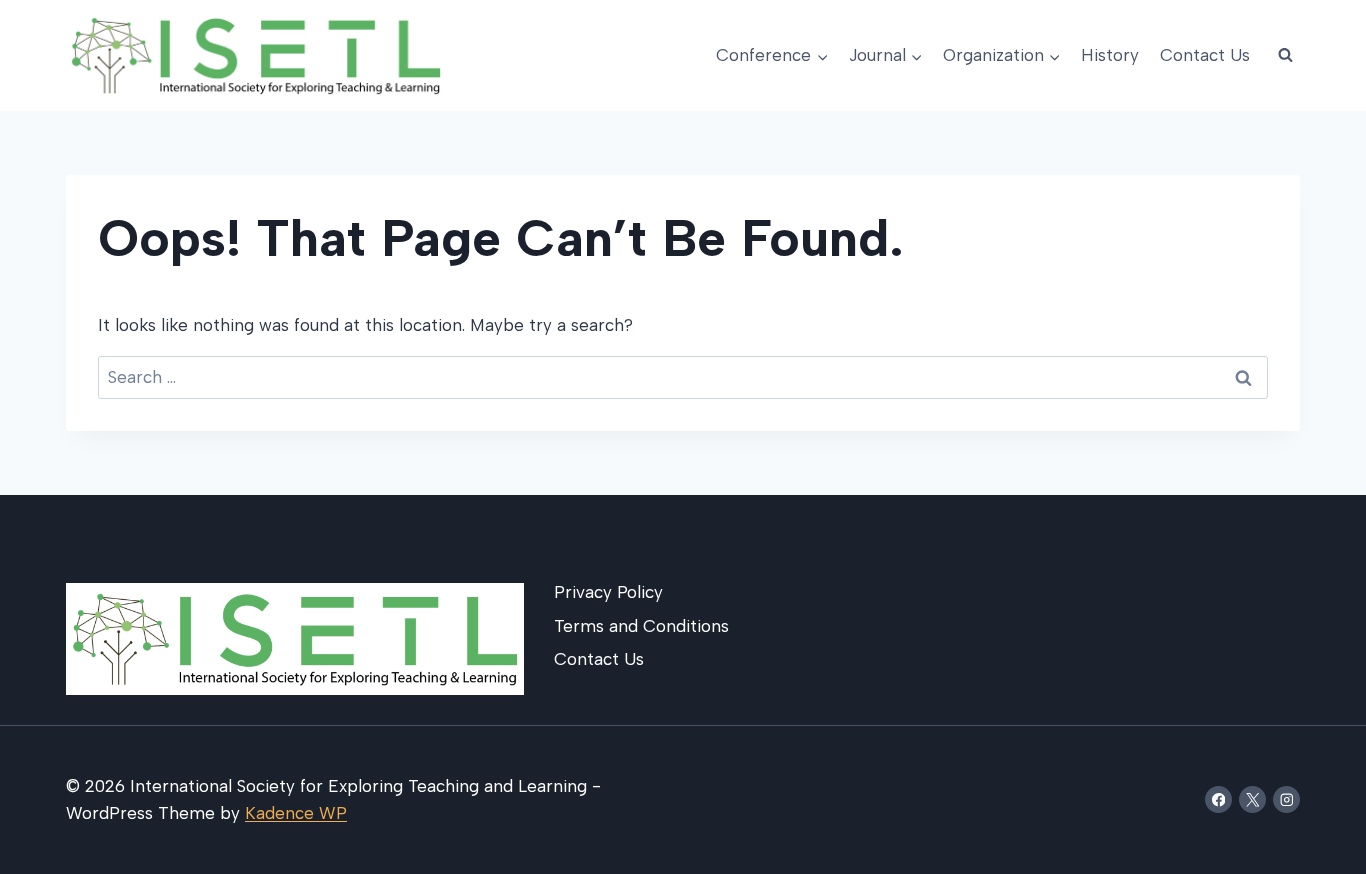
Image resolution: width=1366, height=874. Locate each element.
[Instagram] (1286, 799)
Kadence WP (296, 813)
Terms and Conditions (641, 626)
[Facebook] (1218, 799)
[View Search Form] (1285, 56)
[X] (1252, 799)
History (1110, 55)
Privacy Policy (608, 592)
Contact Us (1205, 55)
